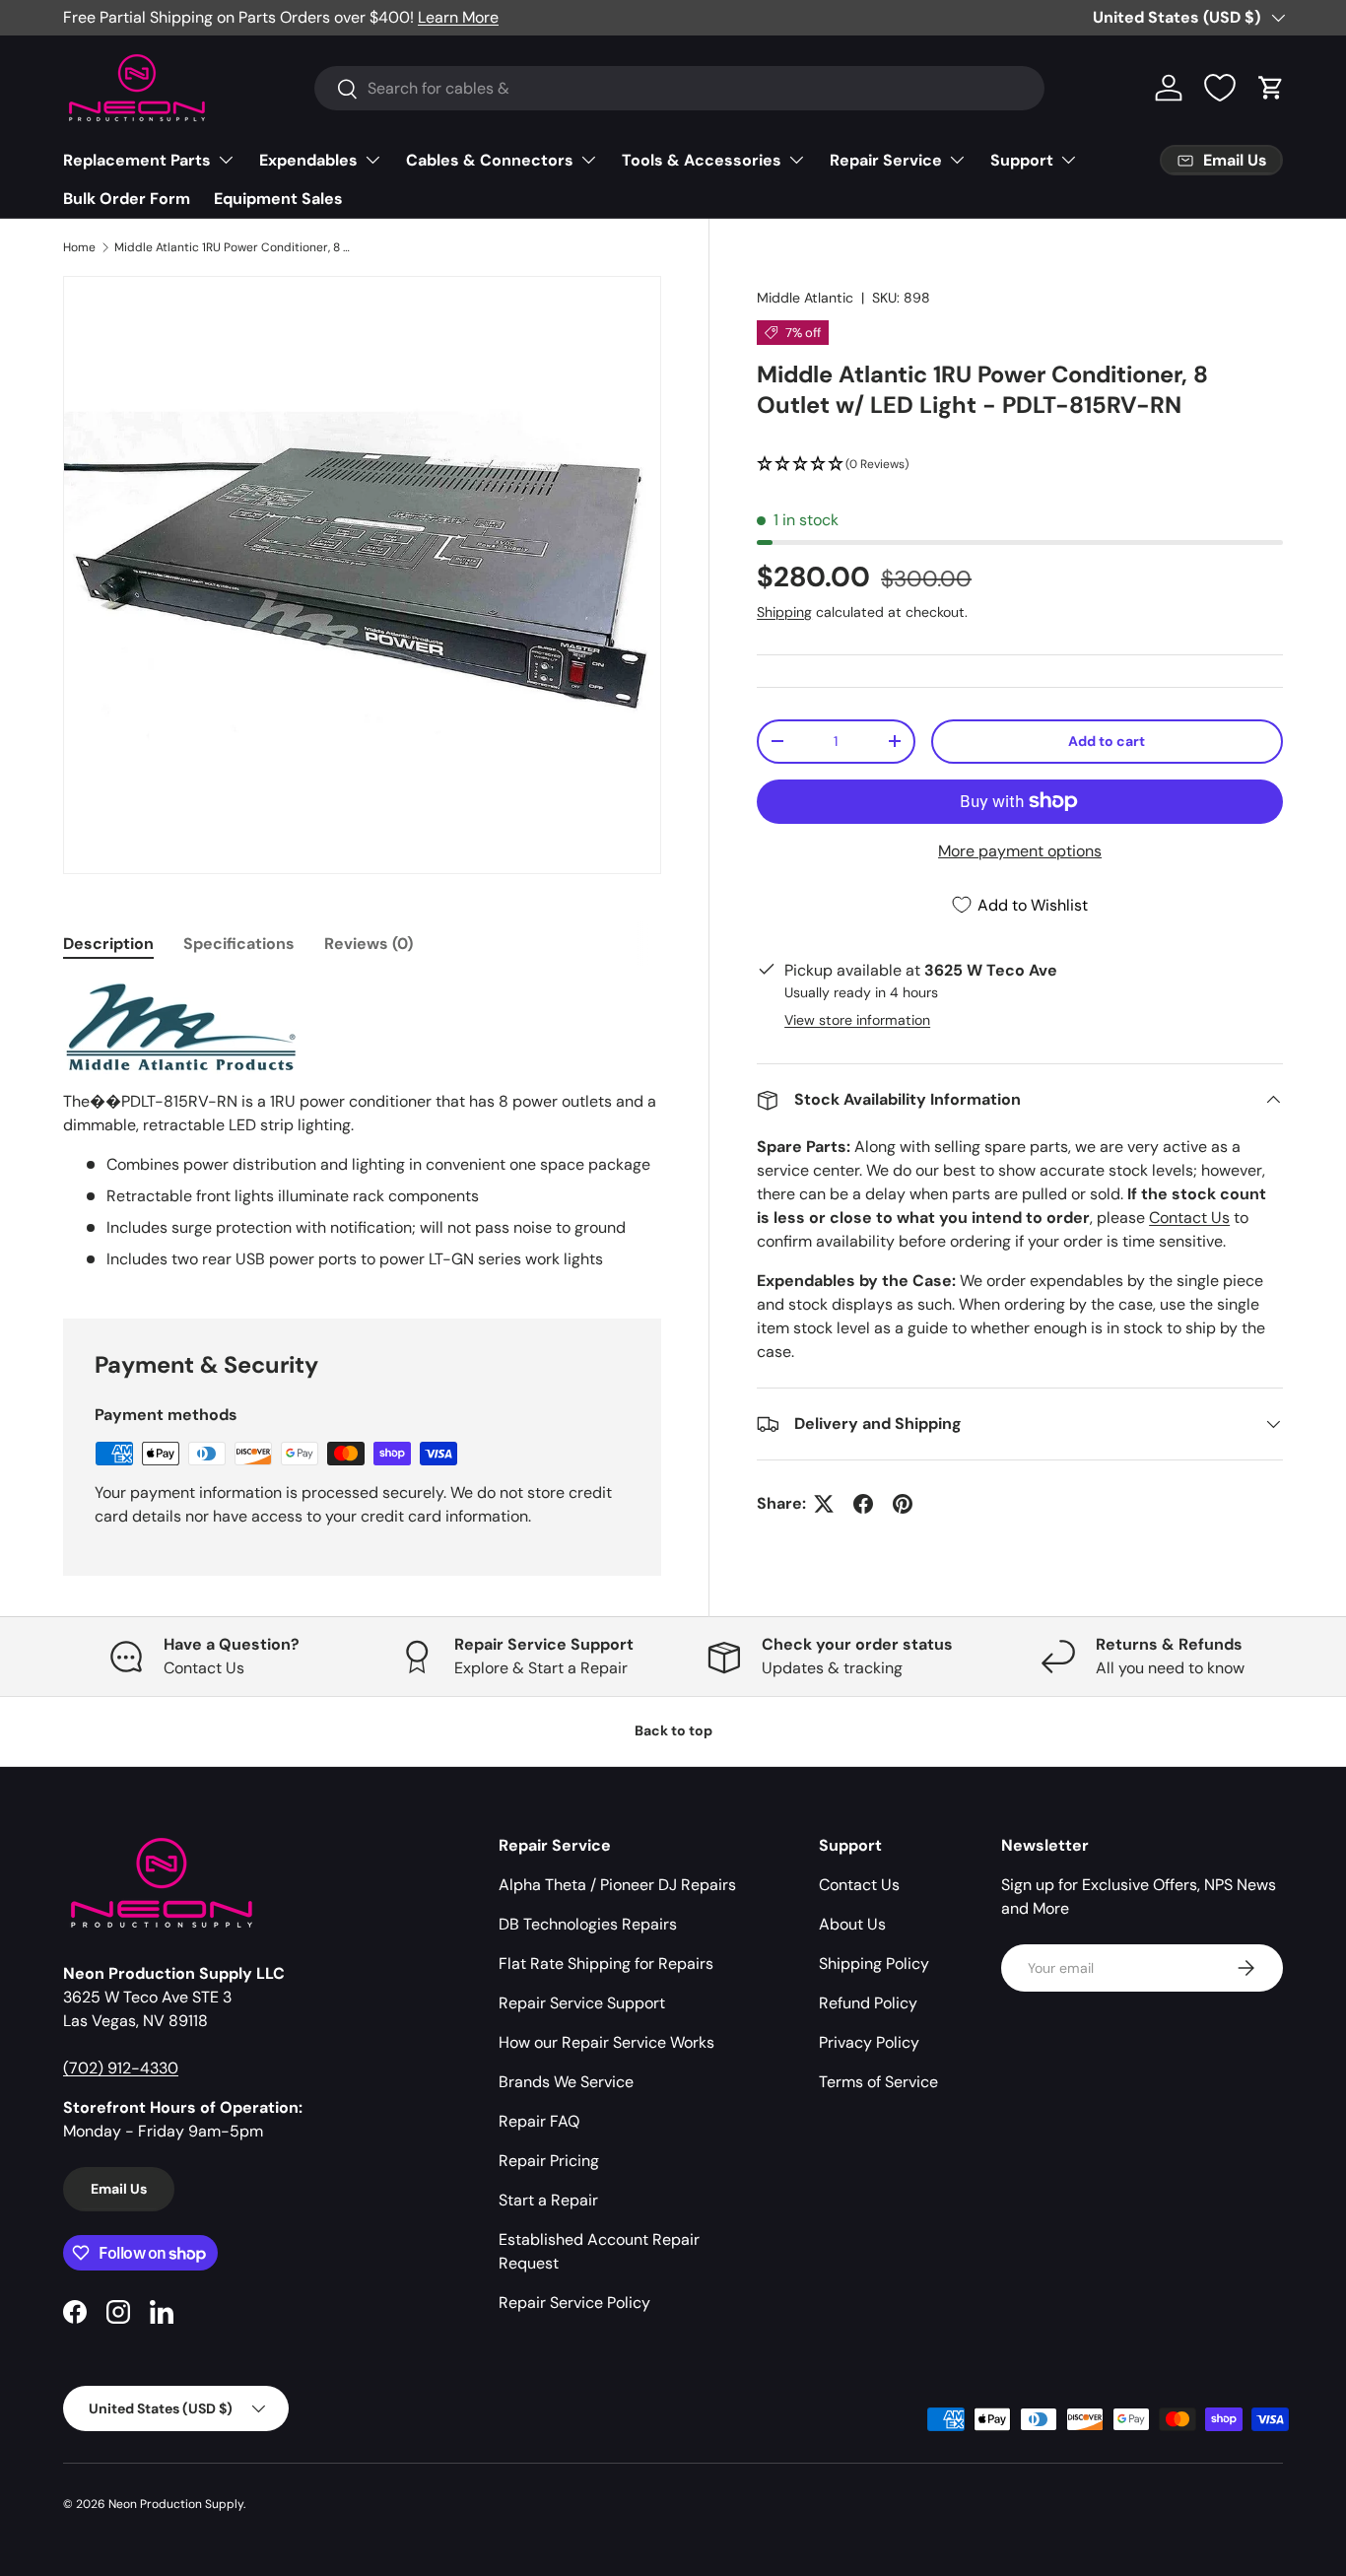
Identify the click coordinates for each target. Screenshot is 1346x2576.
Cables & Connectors (490, 160)
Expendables (308, 160)
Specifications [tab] (239, 944)
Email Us (119, 2189)
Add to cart (1107, 741)
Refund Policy (868, 2003)
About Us (852, 1924)
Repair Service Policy (574, 2303)
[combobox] (679, 88)
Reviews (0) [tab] (369, 944)
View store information (857, 1020)
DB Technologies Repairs (588, 1924)
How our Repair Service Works (606, 2042)
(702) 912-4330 (121, 2068)
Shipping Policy (874, 1964)
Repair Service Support (582, 2003)
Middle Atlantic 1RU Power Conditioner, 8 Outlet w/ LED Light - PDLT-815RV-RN (233, 247)
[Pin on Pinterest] (903, 1504)
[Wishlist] (1220, 88)
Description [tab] (108, 944)
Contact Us (1189, 1218)
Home (79, 247)
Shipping (784, 612)
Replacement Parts (137, 160)
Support (1022, 160)
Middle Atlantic (805, 298)
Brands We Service (566, 2082)
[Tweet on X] (824, 1504)
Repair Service (886, 160)
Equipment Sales (278, 199)
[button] (1271, 88)
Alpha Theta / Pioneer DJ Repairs (617, 1885)
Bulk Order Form (127, 199)
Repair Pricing (549, 2161)
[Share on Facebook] (863, 1504)
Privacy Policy (869, 2042)
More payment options (1020, 851)
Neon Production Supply (176, 2504)
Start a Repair (548, 2200)
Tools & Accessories (702, 160)
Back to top (673, 1730)
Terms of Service (878, 2082)
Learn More (458, 17)
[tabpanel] (362, 1126)
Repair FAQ (539, 2121)
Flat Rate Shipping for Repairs (606, 1964)
